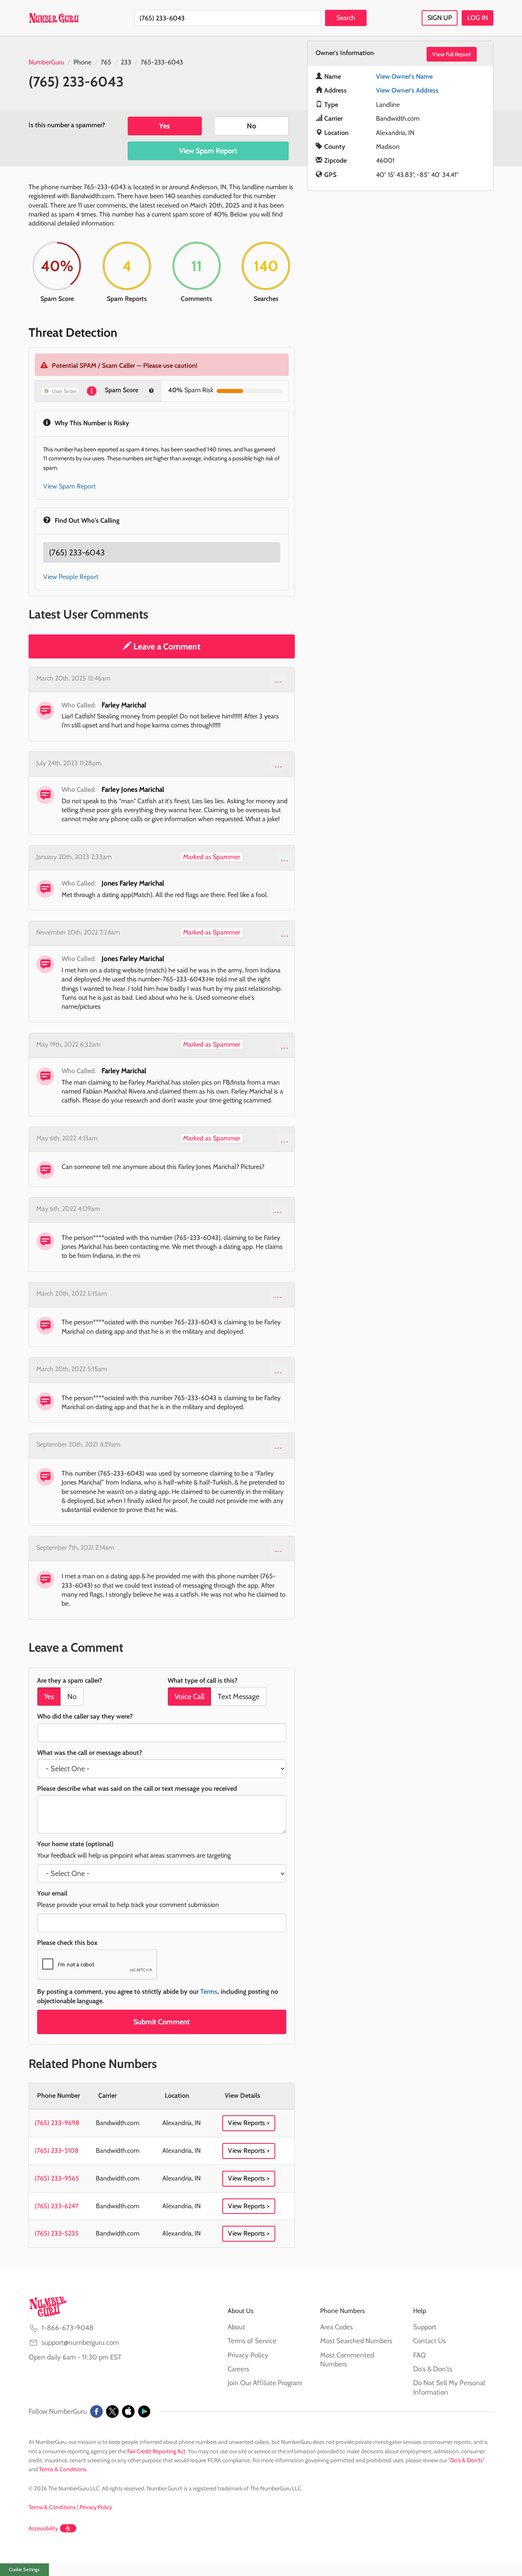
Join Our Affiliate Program (265, 2383)
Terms (209, 1992)
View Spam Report (208, 151)
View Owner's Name (404, 76)
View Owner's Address (407, 90)
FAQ (419, 2355)
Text (239, 1697)
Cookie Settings (24, 2569)
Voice (189, 1697)
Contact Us (429, 2341)
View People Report (71, 577)
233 (126, 62)
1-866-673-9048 (67, 2328)
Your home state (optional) (75, 1844)
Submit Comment (161, 2022)
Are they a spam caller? (70, 1680)
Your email (52, 1893)
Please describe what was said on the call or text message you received (137, 1788)
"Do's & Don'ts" (467, 2460)
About (236, 2327)
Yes (165, 126)
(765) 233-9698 (57, 2123)
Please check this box (67, 1943)
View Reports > (249, 2123)
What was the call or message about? (90, 1753)
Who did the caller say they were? (85, 1716)
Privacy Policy (248, 2355)
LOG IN (478, 18)
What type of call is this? (202, 1680)
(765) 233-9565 (57, 2178)
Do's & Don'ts (433, 2369)
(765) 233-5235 (57, 2233)
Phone (82, 62)
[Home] (54, 18)
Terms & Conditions (63, 2469)
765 (106, 62)
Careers (238, 2369)
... (279, 680)
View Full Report (452, 54)
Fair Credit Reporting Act (156, 2451)
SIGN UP (440, 18)
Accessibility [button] (43, 2528)
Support (425, 2327)
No (251, 126)
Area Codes (336, 2327)
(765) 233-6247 (56, 2206)
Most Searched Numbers (356, 2341)
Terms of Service (252, 2341)
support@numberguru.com (80, 2342)
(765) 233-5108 (57, 2151)
